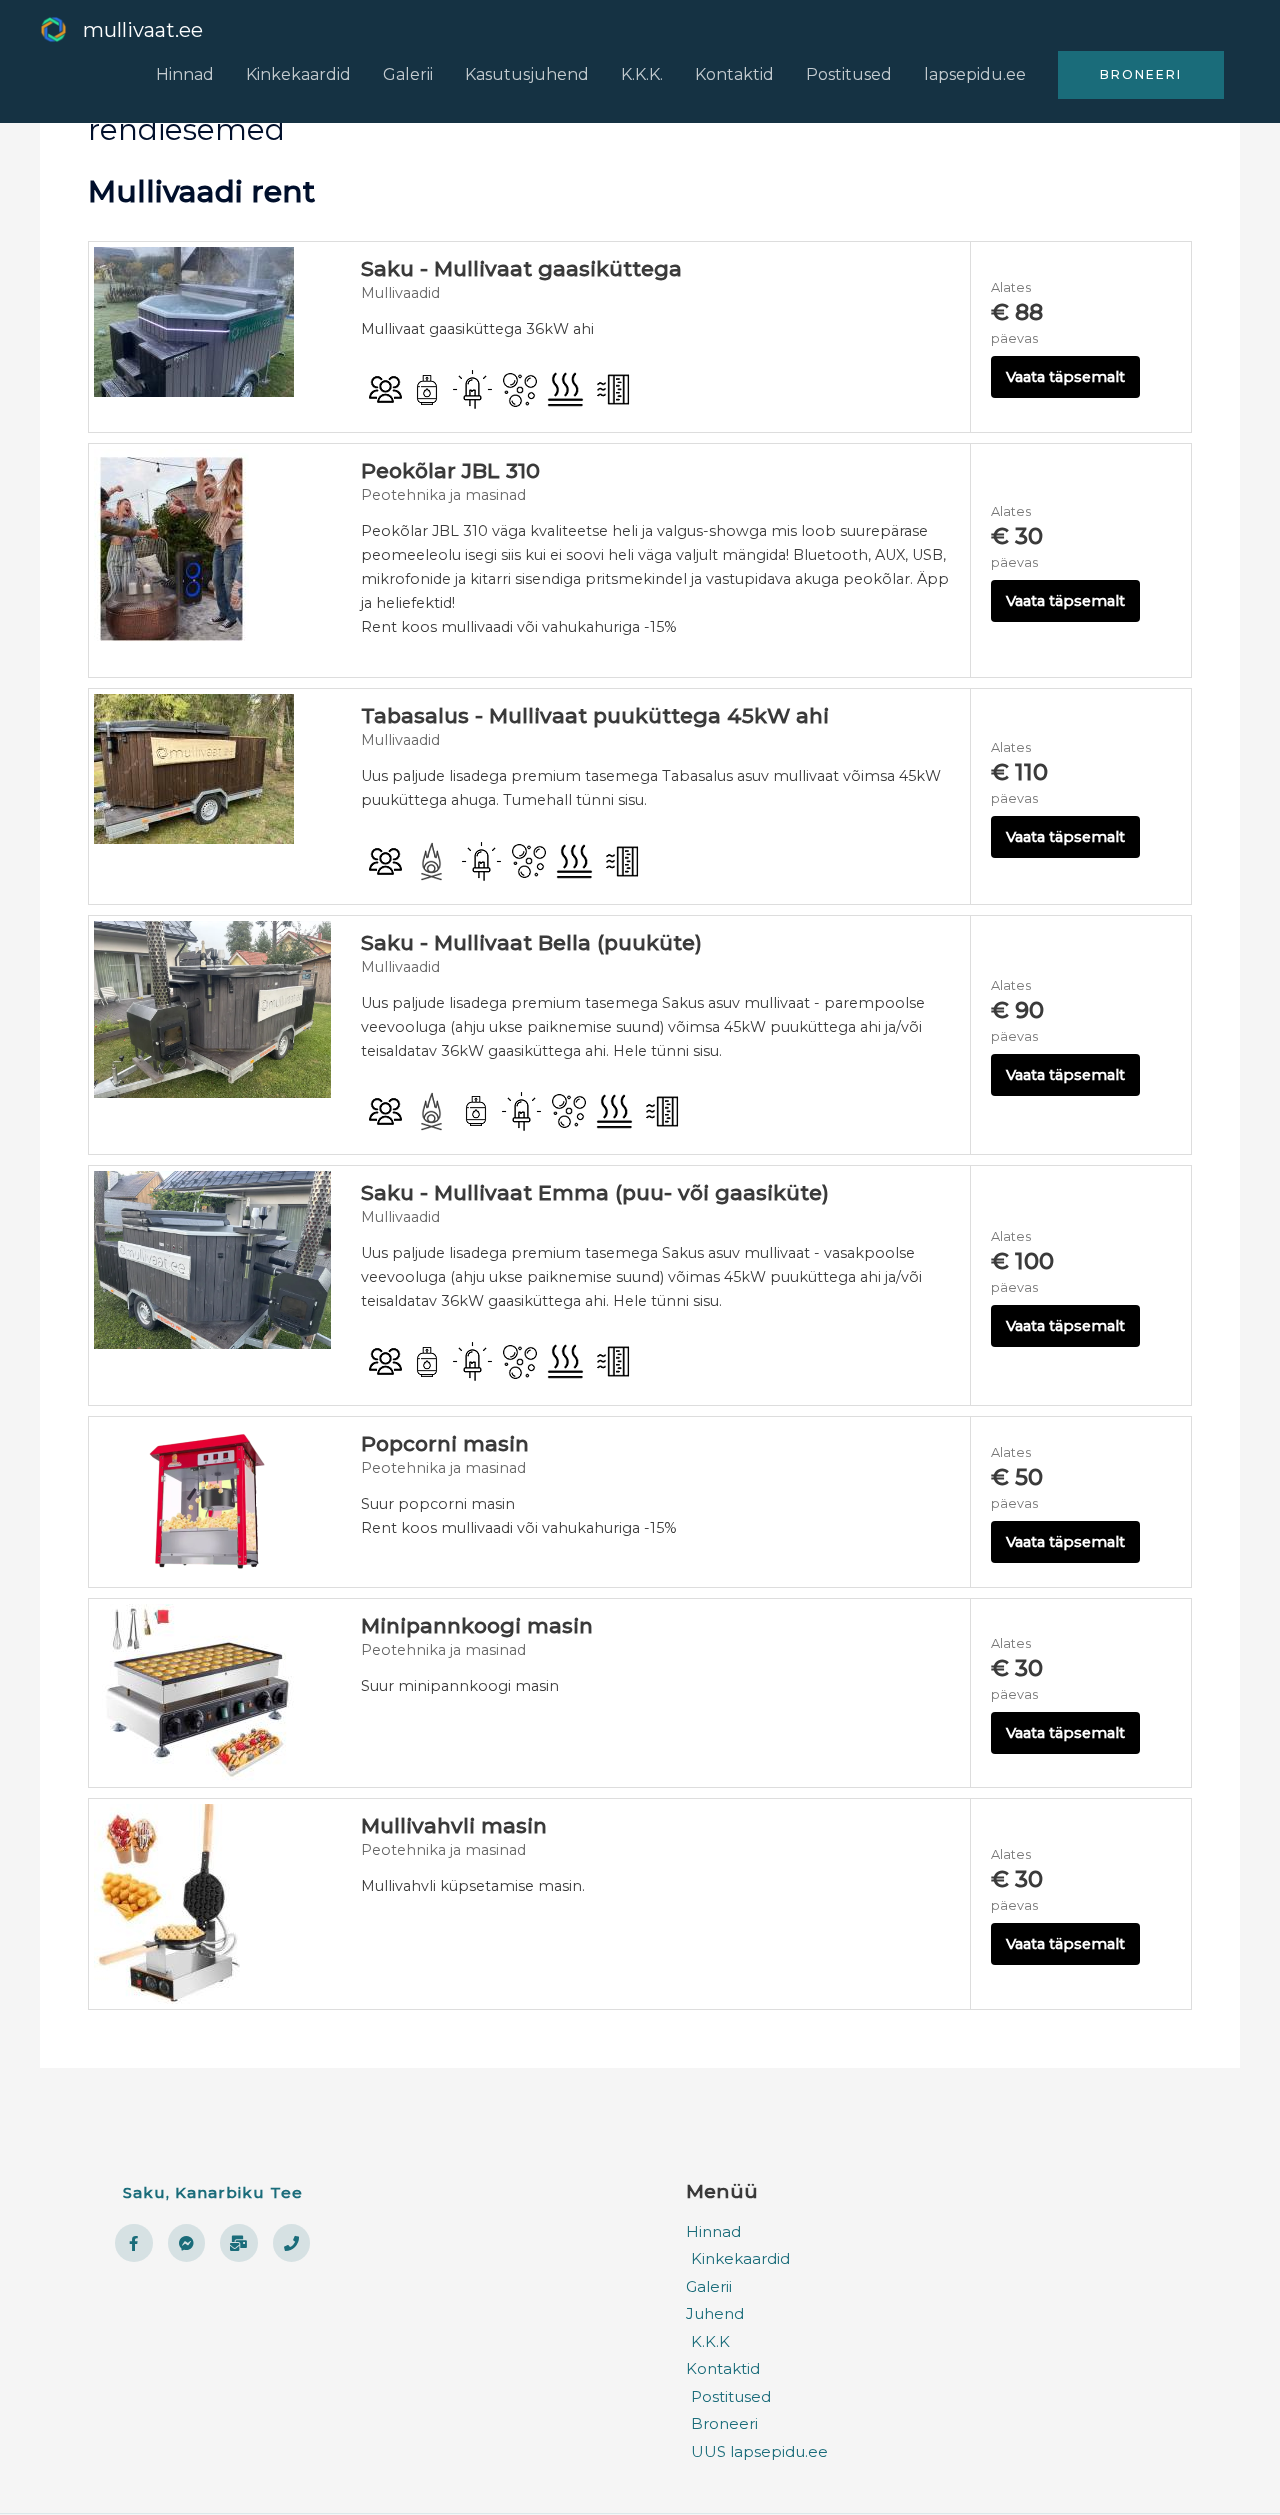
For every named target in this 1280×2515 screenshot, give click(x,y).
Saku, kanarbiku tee (213, 2192)
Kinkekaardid (298, 74)
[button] (1141, 75)
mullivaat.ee (143, 30)
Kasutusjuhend (527, 74)
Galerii (408, 74)
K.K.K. (642, 74)
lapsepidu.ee (975, 74)
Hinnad (185, 74)
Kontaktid (734, 74)
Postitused (849, 74)
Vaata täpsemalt (1065, 377)
